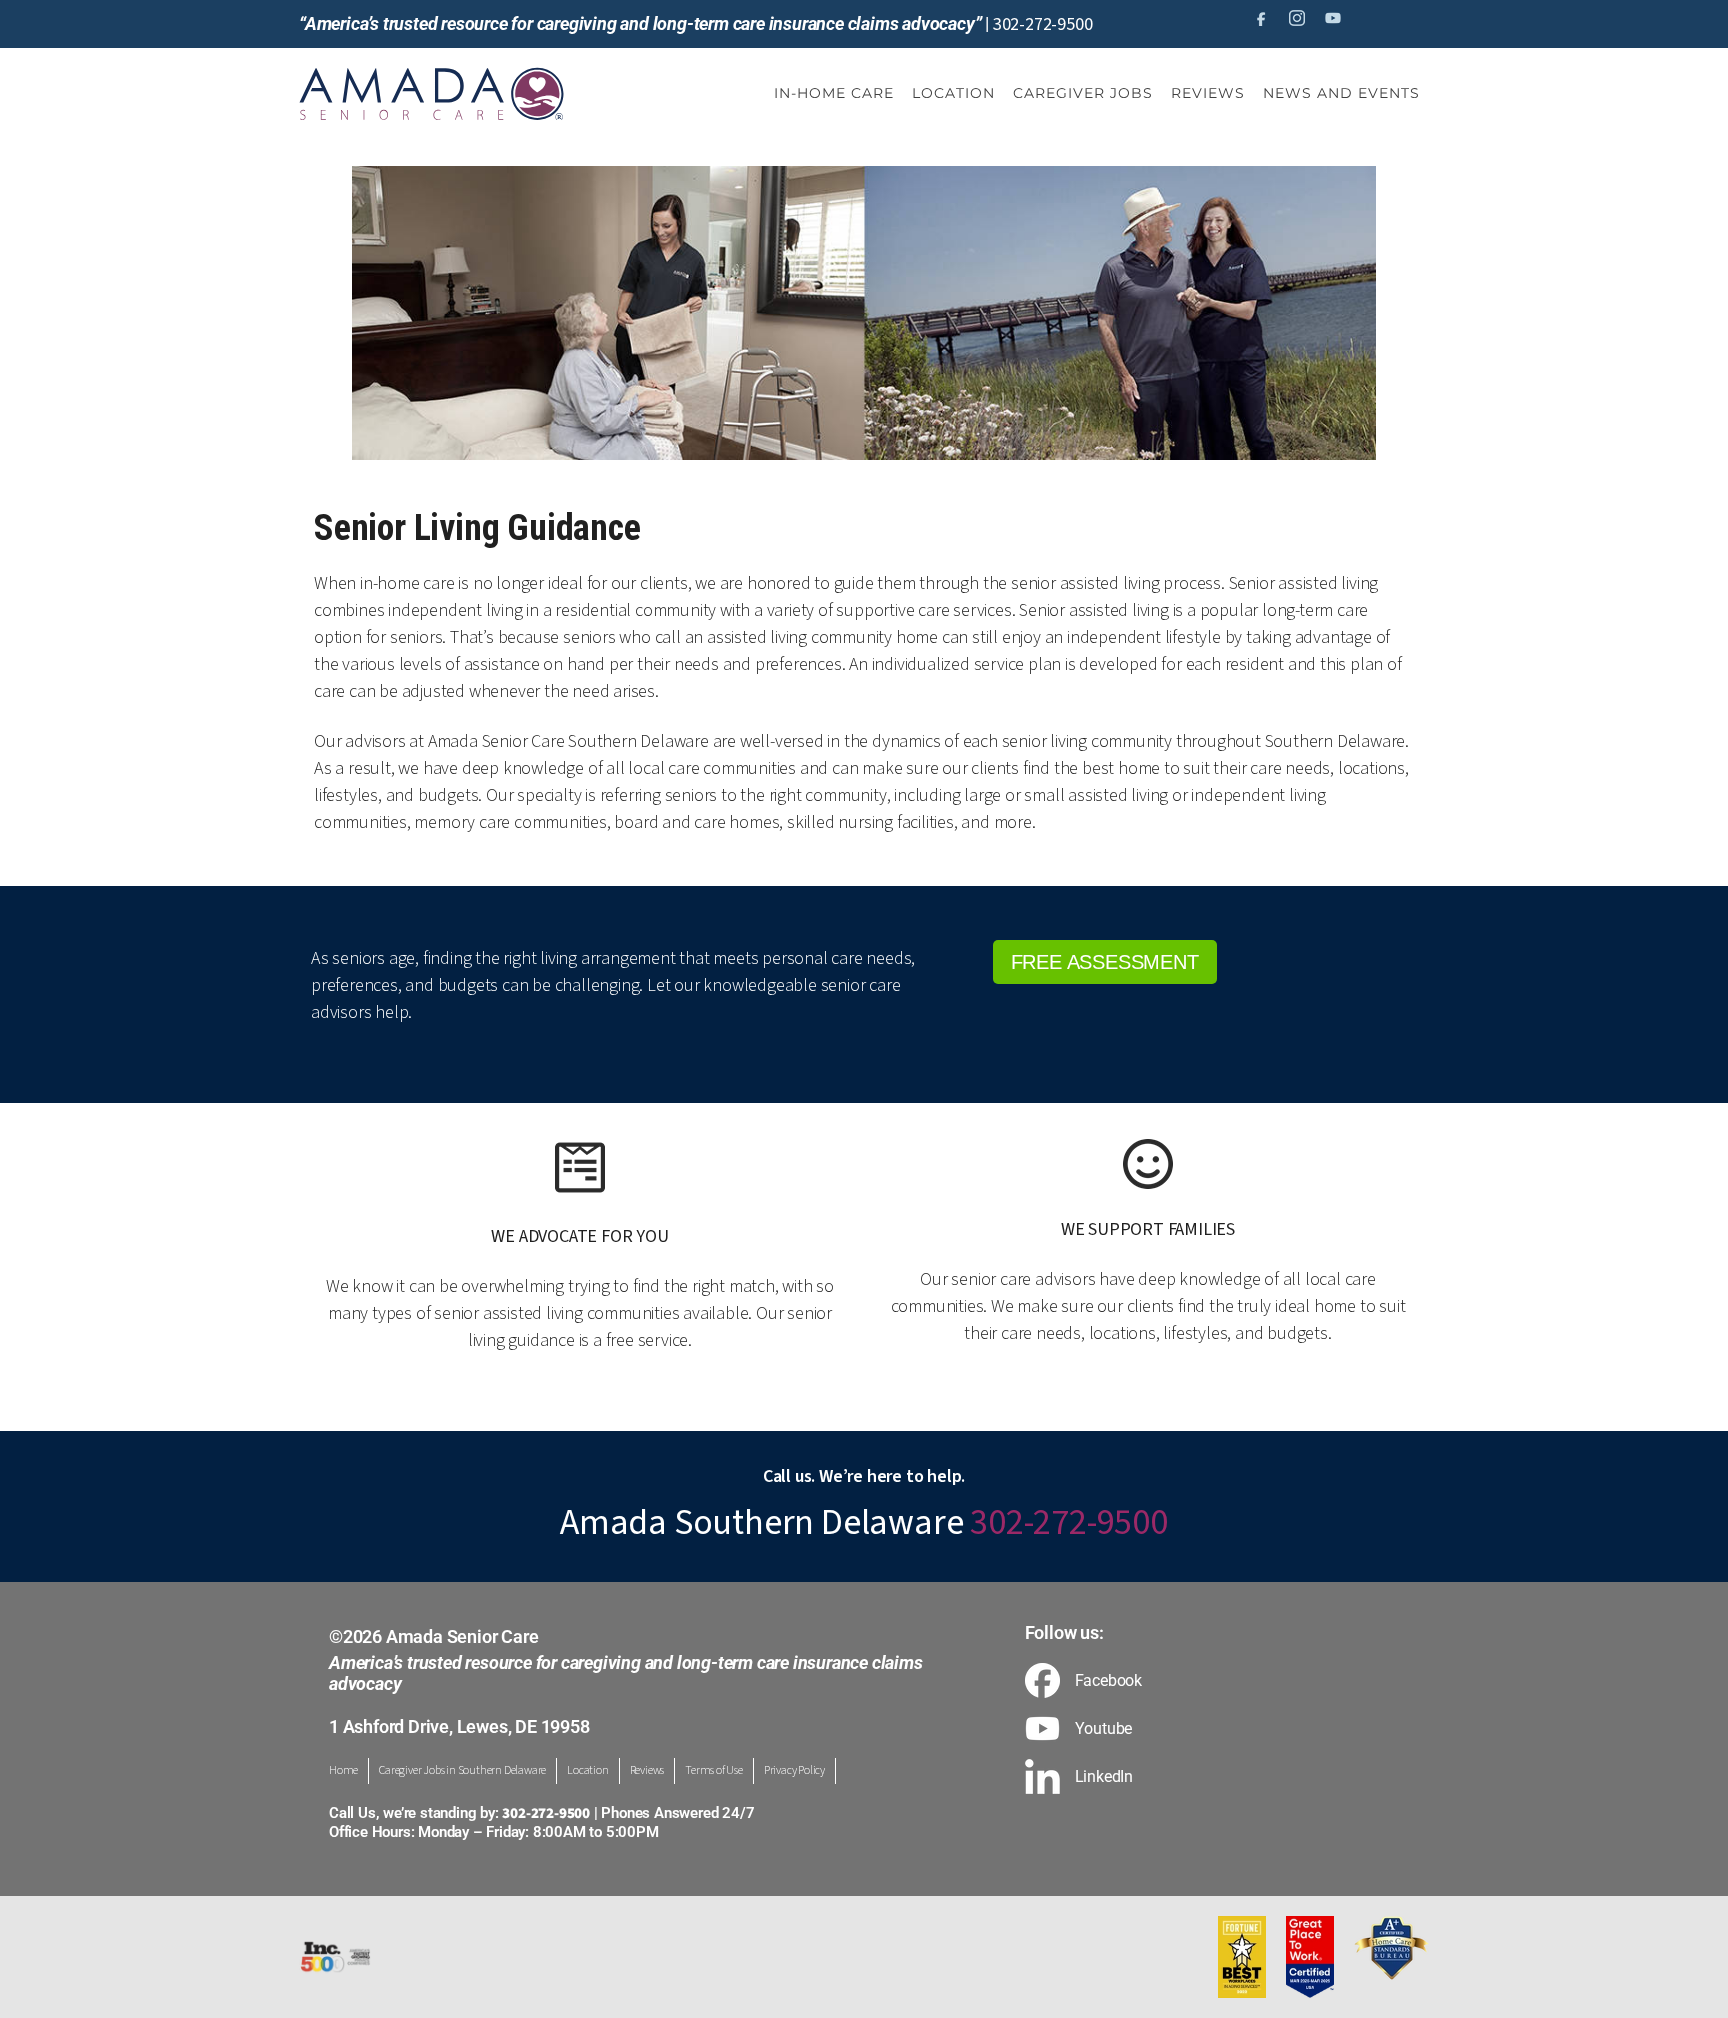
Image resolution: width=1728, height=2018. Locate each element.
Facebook (1108, 1681)
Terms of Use (714, 1770)
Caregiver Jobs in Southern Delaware (462, 1770)
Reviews (647, 1770)
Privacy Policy (794, 1770)
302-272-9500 (1043, 24)
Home (343, 1770)
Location (587, 1770)
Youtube (1104, 1729)
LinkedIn (1104, 1777)
